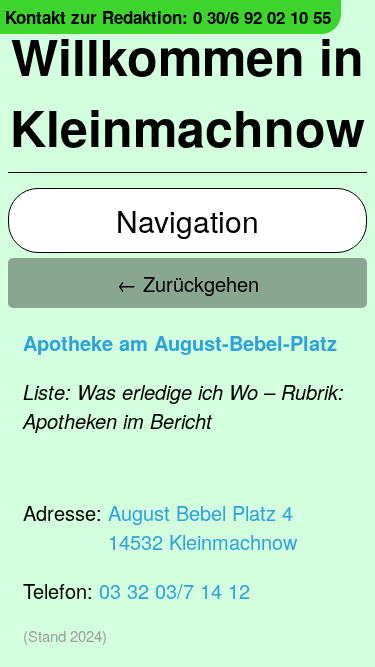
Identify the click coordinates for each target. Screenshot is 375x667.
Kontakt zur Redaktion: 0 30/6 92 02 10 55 (168, 17)
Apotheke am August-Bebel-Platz (180, 342)
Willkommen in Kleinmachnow (187, 91)
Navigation (187, 220)
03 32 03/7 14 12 (174, 590)
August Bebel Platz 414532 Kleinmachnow (202, 527)
